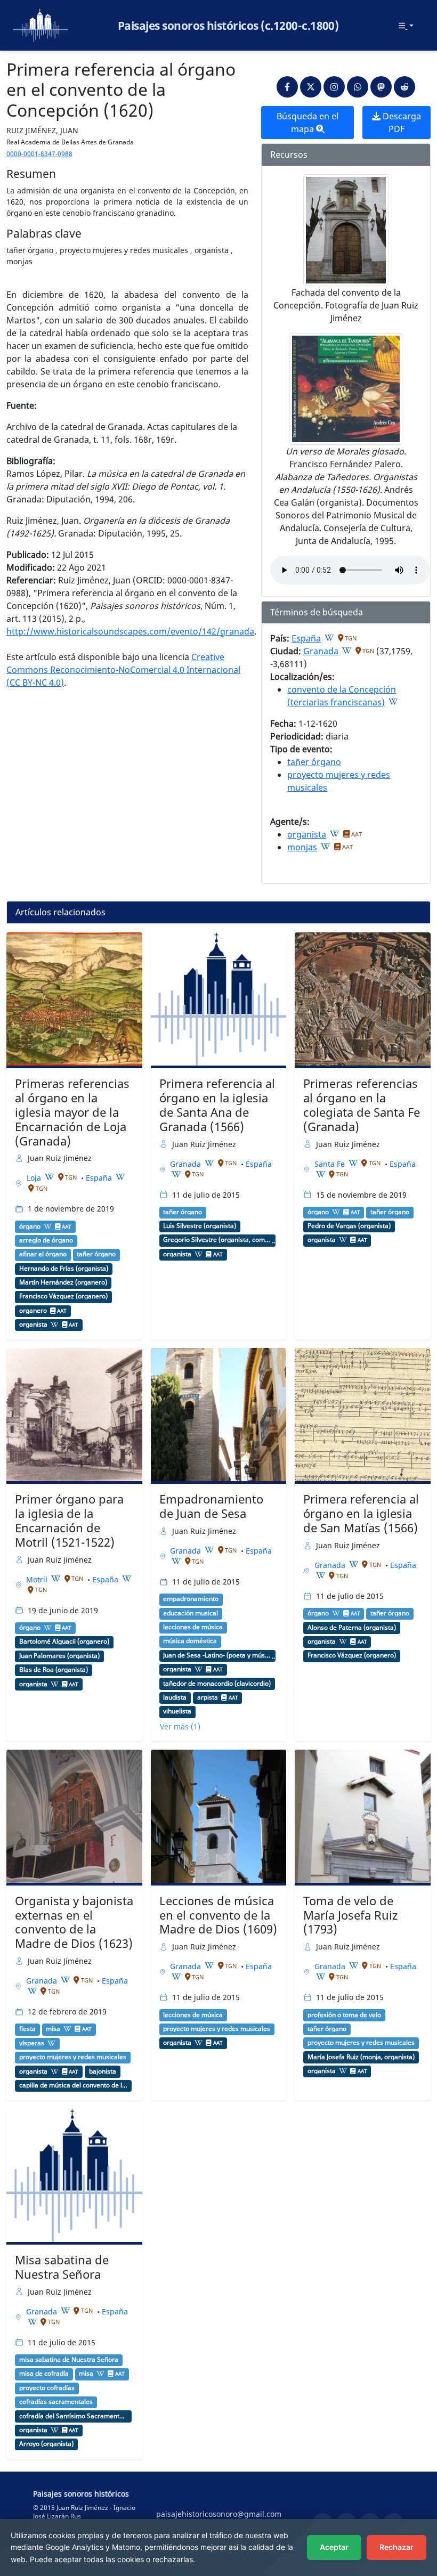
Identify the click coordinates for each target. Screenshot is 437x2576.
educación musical (191, 1613)
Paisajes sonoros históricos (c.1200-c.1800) (228, 26)
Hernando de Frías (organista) (64, 1269)
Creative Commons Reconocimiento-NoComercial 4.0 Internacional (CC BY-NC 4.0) (123, 670)
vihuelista (177, 1711)
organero (33, 1311)
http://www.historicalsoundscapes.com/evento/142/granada (130, 631)
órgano (30, 1226)
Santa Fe (331, 1164)
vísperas (32, 2043)
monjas (302, 847)
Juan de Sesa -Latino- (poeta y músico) (217, 1655)
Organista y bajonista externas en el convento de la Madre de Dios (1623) (74, 1922)
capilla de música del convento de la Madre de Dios (73, 2085)
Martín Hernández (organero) (63, 1282)
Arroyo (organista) (46, 2444)
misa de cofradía (44, 2374)
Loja (35, 1178)
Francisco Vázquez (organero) (63, 1296)
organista (307, 834)
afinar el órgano (43, 1254)
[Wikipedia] (329, 638)
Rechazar (396, 2547)
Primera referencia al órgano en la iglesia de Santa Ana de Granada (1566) (217, 1105)
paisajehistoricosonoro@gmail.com (219, 2514)
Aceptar (334, 2547)
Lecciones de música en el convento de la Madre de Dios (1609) (218, 1915)
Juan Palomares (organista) (59, 1656)
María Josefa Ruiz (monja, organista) (361, 2057)
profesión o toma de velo (344, 2015)
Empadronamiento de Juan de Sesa (211, 1506)
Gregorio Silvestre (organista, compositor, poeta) (217, 1240)
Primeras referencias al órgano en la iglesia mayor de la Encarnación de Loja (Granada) (72, 1112)
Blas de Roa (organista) (54, 1670)
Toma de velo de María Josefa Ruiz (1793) (350, 1915)
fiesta (27, 2029)
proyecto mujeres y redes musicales (73, 2057)
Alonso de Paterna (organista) (352, 1628)
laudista (175, 1697)
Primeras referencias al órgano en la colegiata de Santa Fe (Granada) (362, 1105)
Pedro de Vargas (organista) (349, 1226)
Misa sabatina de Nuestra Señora (62, 2267)
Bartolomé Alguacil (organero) (64, 1642)
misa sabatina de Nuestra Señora (69, 2360)
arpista (208, 1697)
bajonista (103, 2071)
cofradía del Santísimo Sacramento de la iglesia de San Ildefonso (73, 2416)
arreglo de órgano (46, 1240)
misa (53, 2029)
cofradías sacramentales (56, 2402)
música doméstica (190, 1641)
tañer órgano (314, 762)
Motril (38, 1579)
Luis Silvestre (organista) (200, 1226)
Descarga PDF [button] (401, 123)
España (306, 638)
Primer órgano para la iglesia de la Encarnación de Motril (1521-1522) (69, 1521)
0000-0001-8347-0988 (39, 154)
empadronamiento (191, 1599)
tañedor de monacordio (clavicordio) (217, 1684)
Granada (321, 651)
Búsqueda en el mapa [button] (307, 123)
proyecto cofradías (47, 2388)
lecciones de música (193, 1627)
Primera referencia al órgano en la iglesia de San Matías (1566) (361, 1513)
